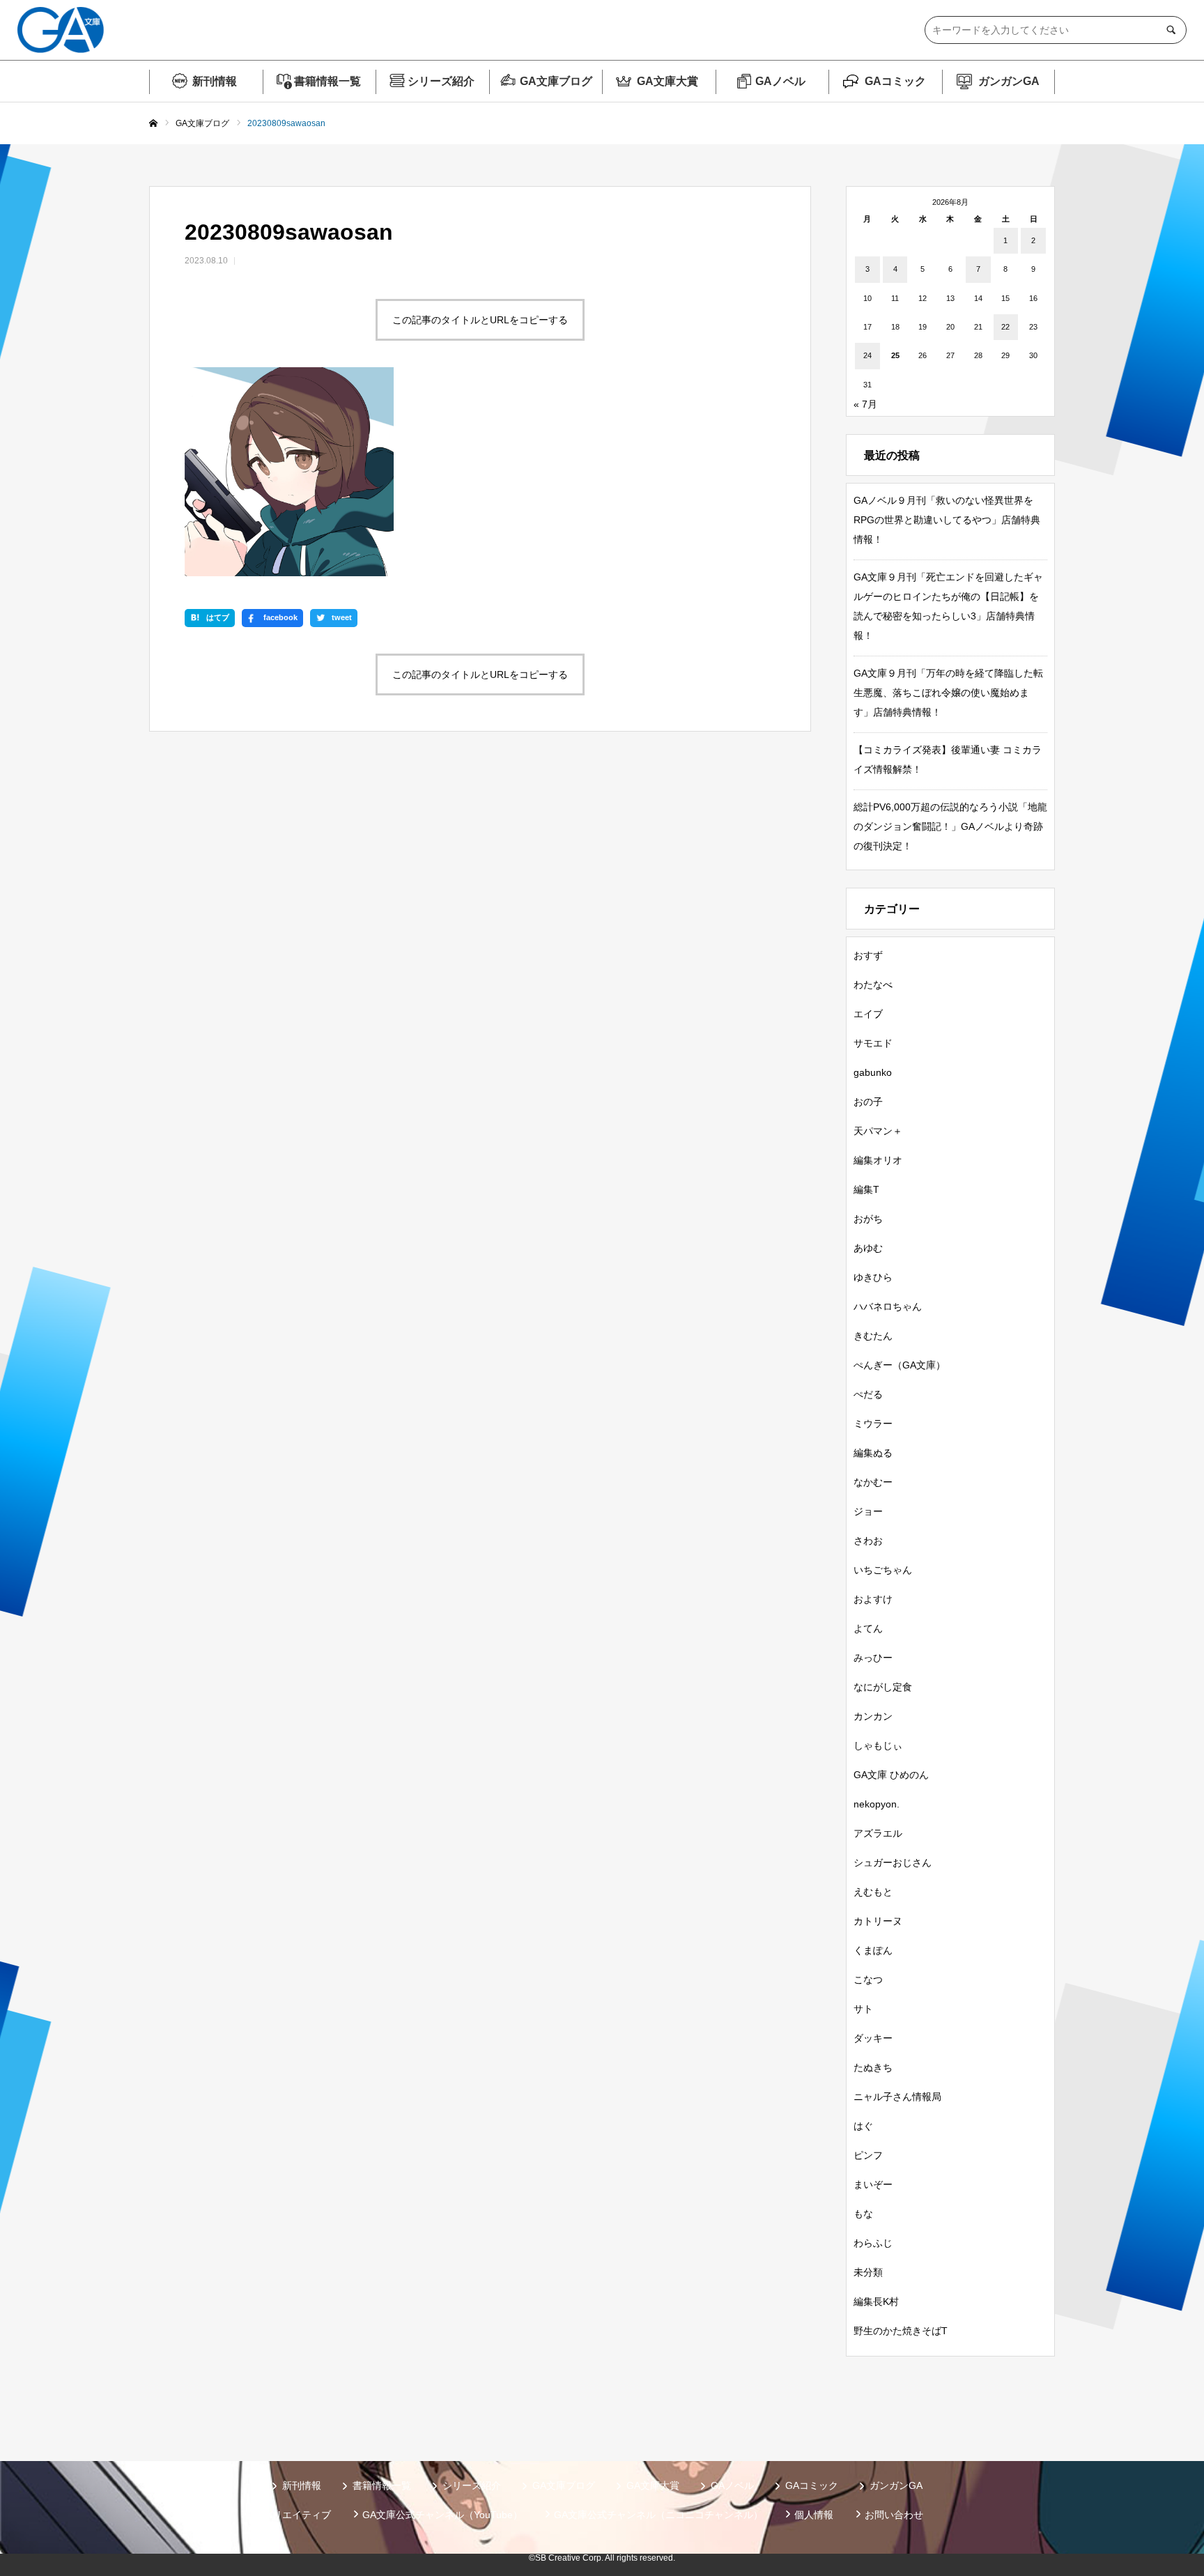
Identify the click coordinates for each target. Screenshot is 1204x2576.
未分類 (868, 2272)
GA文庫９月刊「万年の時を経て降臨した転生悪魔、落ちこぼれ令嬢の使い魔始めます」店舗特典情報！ (948, 693)
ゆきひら (873, 1277)
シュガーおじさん (893, 1862)
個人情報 (814, 2515)
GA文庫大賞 (667, 81)
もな (863, 2214)
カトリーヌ (878, 1921)
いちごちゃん (883, 1570)
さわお (868, 1541)
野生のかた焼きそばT (901, 2331)
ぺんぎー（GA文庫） (900, 1365)
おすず (868, 955)
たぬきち (873, 2067)
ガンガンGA (1009, 81)
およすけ (873, 1599)
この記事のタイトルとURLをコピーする (480, 320)
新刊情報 (215, 81)
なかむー (873, 1482)
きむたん (873, 1336)
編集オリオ (878, 1160)
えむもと (873, 1892)
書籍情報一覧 (327, 81)
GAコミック (895, 81)
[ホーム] (153, 124)
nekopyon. (877, 1804)
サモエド (873, 1043)
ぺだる (868, 1394)
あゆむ (868, 1248)
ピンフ (868, 2155)
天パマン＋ (878, 1131)
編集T (866, 1189)
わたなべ (873, 985)
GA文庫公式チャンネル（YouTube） (442, 2515)
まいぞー (873, 2184)
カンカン (873, 1716)
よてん (868, 1628)
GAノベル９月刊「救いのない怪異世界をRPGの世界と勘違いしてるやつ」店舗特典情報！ (947, 520)
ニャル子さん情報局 (897, 2097)
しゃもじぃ (878, 1745)
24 (867, 355)
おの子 (868, 1102)
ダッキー (873, 2038)
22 (1005, 327)
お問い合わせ (894, 2515)
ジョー (868, 1511)
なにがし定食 (883, 1687)
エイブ (868, 1014)
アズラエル (878, 1833)
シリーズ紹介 (441, 81)
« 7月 (865, 404)
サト (863, 2009)
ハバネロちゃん (888, 1306)
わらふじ (873, 2243)
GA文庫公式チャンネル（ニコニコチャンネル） (658, 2515)
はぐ (863, 2126)
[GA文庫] (61, 30)
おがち (868, 1219)
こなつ (868, 1980)
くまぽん (873, 1950)
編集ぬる (873, 1453)
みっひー (873, 1658)
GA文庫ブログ (556, 81)
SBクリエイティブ (291, 2515)
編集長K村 (876, 2301)
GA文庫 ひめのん (891, 1775)
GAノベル (780, 81)
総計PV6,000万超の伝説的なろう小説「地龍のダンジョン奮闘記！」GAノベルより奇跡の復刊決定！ (950, 826)
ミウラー (873, 1424)
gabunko (873, 1072)
